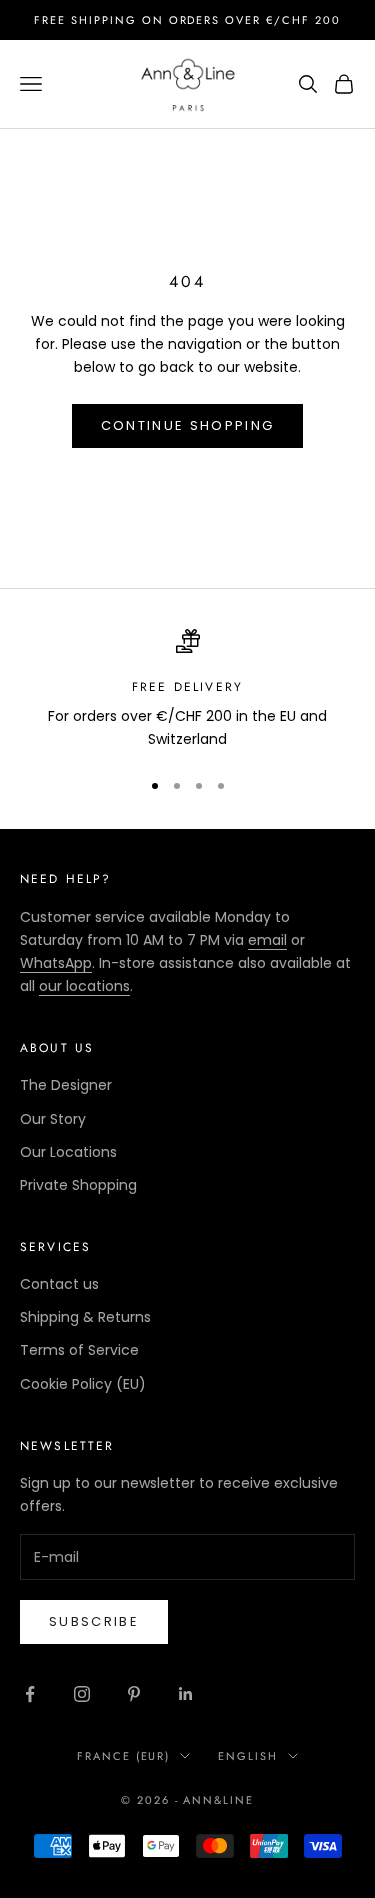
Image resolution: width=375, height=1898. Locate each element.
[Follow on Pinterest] (134, 1694)
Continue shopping (188, 425)
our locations (84, 986)
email (267, 940)
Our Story (53, 1119)
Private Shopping (78, 1185)
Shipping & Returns (85, 1317)
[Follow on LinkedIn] (186, 1694)
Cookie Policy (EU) (83, 1384)
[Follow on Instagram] (82, 1694)
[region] (187, 690)
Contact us (59, 1284)
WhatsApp (56, 963)
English (248, 1756)
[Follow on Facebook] (30, 1694)
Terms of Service (79, 1350)
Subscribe (94, 1621)
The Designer (66, 1085)
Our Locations (68, 1152)
